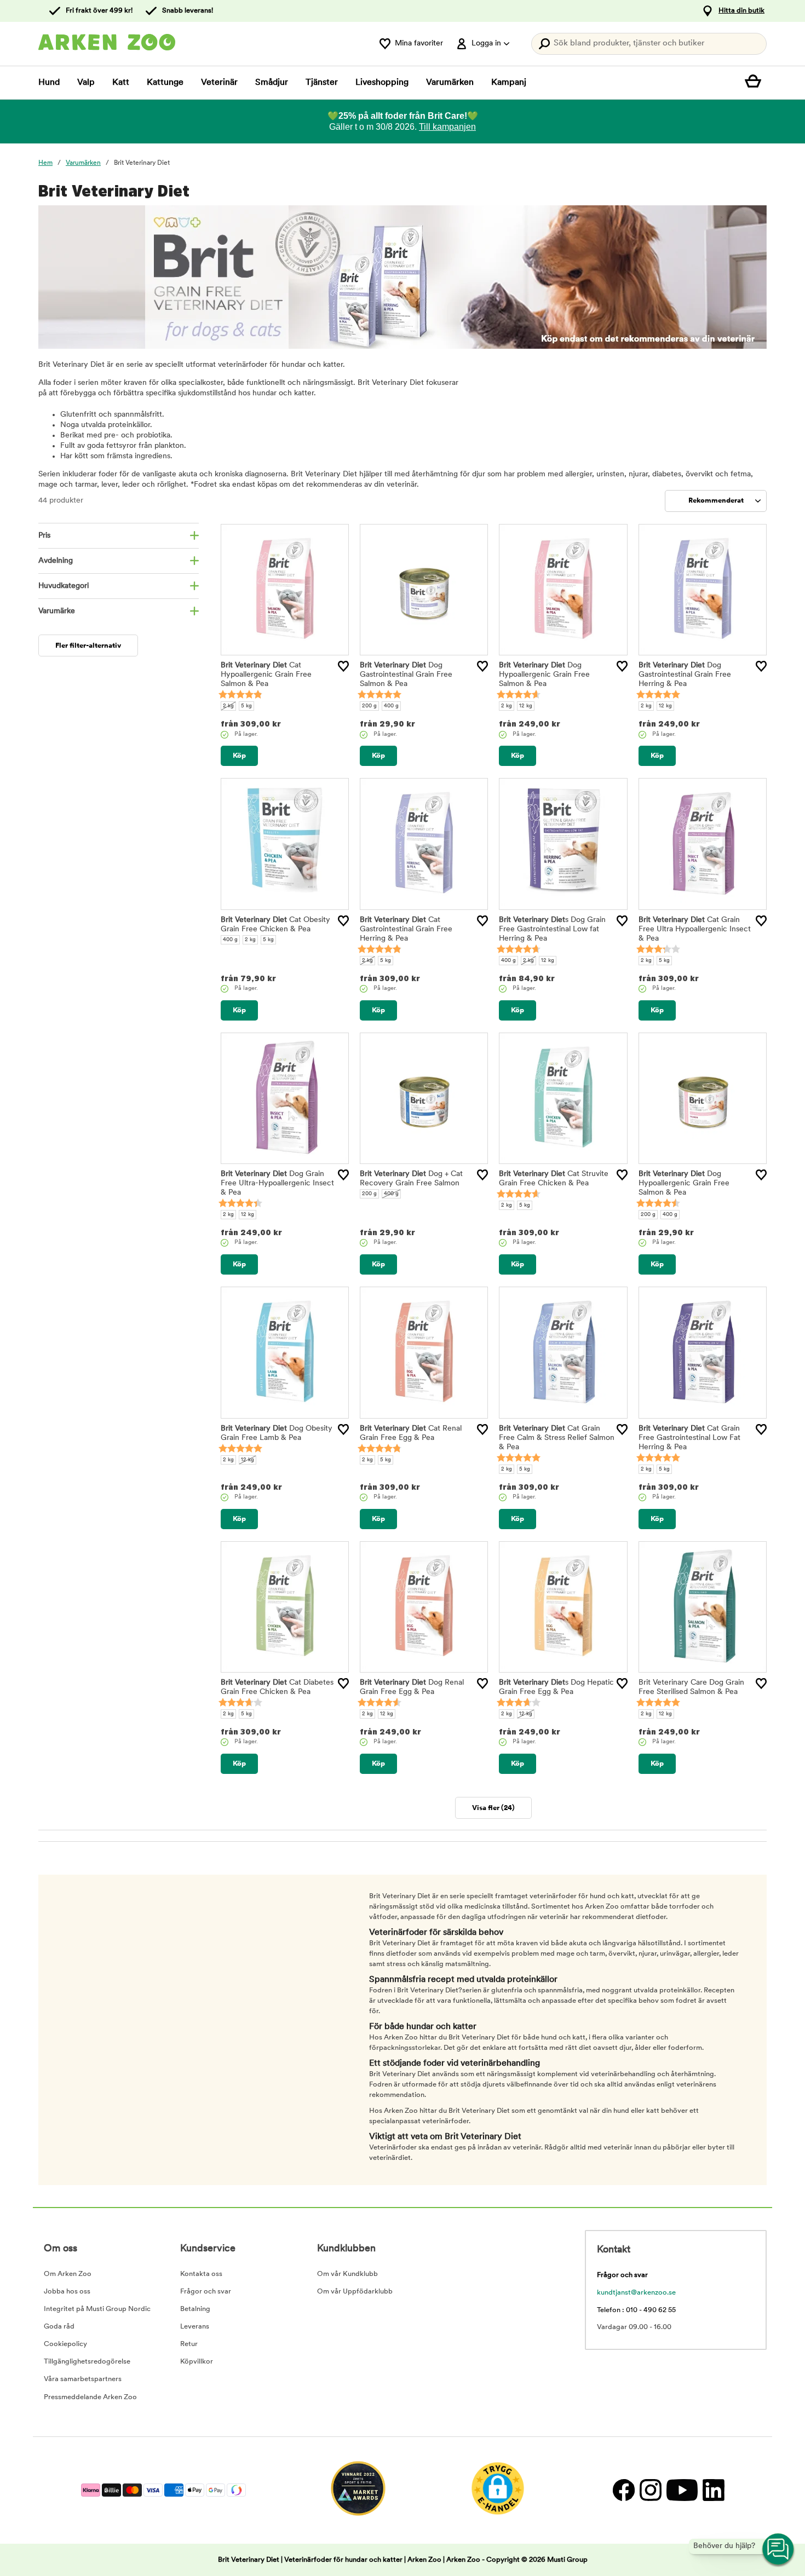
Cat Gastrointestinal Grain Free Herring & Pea (406, 929)
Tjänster (322, 83)
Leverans (195, 2327)
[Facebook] (623, 2490)
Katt (121, 83)
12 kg (526, 706)
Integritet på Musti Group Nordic (97, 2309)
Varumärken (450, 83)
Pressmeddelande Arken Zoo (90, 2397)
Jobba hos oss (67, 2292)
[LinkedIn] (712, 2490)
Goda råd (59, 2327)
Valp (86, 83)
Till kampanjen (447, 127)
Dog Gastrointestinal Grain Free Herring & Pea (685, 675)
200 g (369, 706)
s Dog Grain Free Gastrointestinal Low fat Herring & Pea (552, 929)
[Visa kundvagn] (756, 83)
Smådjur (272, 83)
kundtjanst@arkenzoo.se (636, 2293)
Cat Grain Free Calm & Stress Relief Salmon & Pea (557, 1438)
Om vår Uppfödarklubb (355, 2292)
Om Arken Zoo (68, 2274)
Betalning (195, 2309)
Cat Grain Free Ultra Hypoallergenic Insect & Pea (695, 929)
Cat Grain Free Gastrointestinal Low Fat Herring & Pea (689, 1438)
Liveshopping (382, 83)
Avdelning (56, 561)
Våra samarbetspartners (83, 2379)
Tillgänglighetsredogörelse (87, 2362)
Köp (239, 756)
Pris (44, 536)
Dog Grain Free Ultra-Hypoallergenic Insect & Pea (277, 1183)
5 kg (246, 706)
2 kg (228, 706)
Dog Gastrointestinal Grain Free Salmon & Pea (406, 675)
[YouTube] (682, 2490)
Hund (49, 83)
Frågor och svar (206, 2292)
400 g (391, 706)
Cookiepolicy (65, 2344)
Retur (189, 2344)
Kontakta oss (201, 2274)
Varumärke (57, 611)
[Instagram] (650, 2490)
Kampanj (509, 83)
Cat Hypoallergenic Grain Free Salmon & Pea (266, 675)
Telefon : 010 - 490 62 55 (636, 2310)
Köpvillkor (197, 2362)
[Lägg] (343, 666)
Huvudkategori (64, 586)
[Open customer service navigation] (779, 2550)
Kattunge (165, 83)
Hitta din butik (741, 11)
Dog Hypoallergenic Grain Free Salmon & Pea (544, 675)
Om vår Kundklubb (347, 2274)
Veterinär (219, 83)
